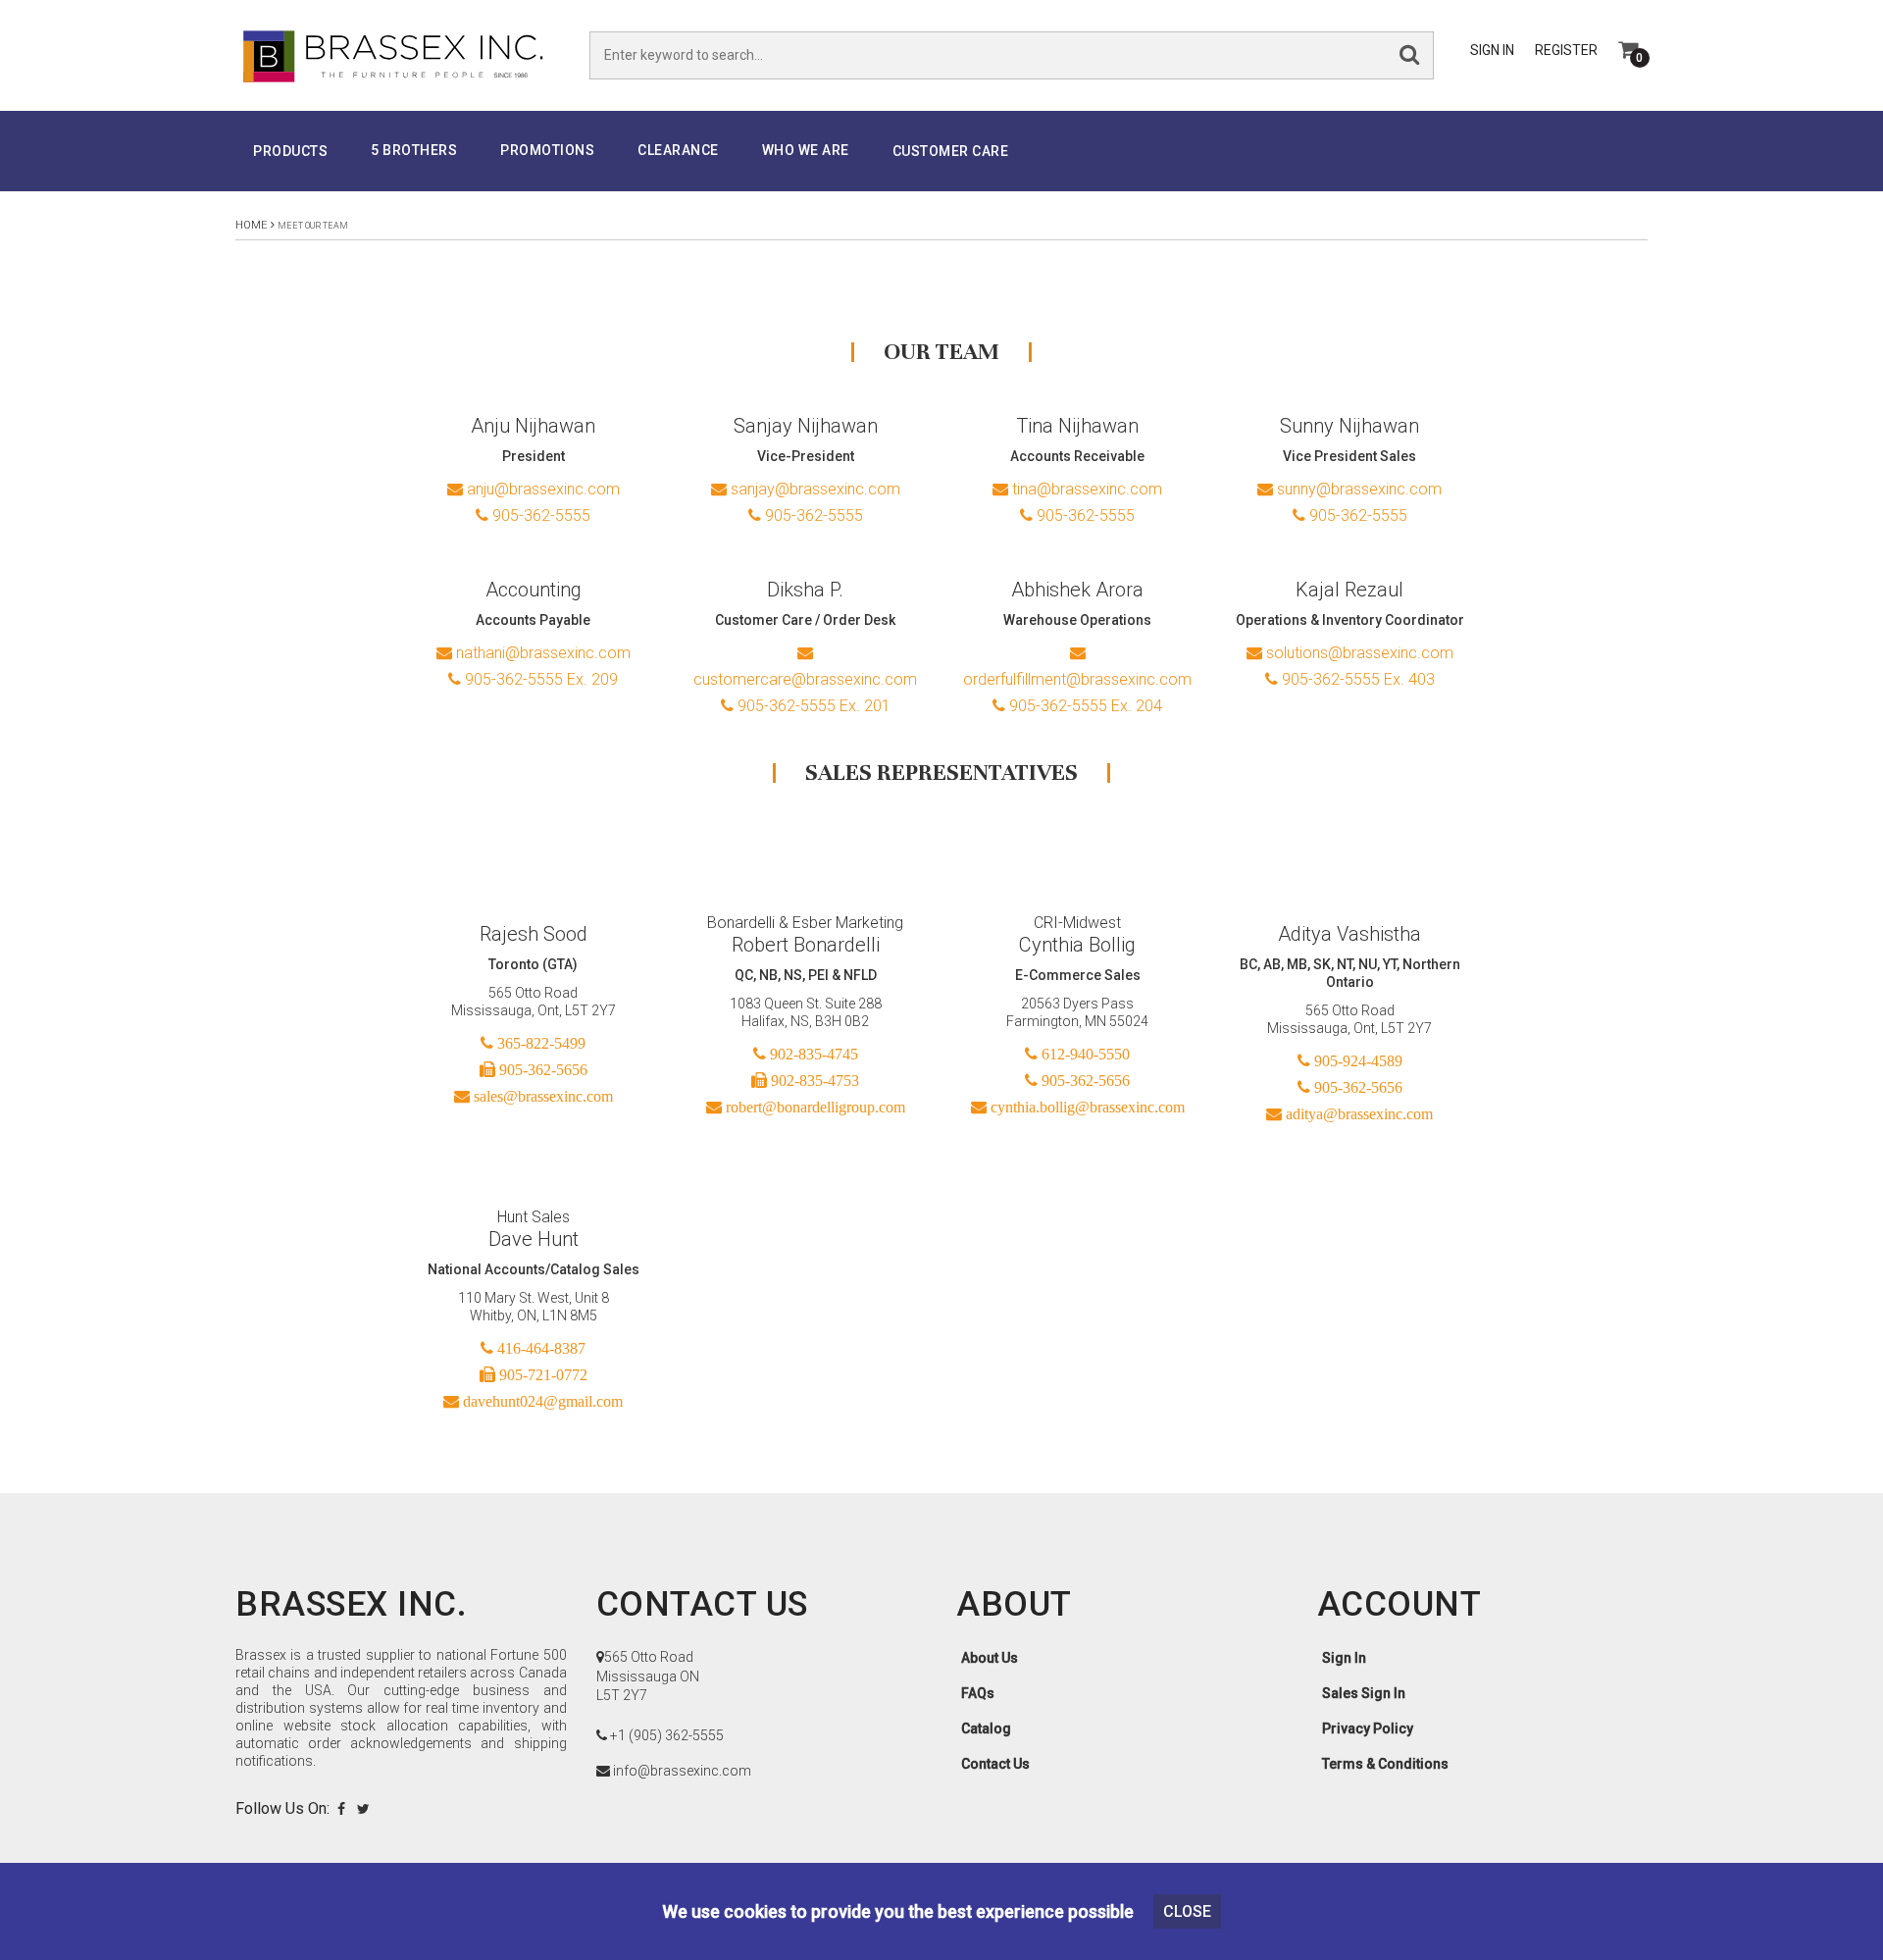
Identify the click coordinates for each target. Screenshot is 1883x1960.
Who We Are (806, 150)
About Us (990, 1658)
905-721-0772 (541, 1374)
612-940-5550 (1084, 1054)
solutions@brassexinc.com (1358, 653)
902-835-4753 (813, 1080)
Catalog (986, 1728)
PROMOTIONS (547, 150)
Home (252, 225)
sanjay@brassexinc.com (814, 489)
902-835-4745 (812, 1054)
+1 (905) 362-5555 (667, 1735)
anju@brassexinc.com (541, 489)
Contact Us (995, 1764)
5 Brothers (414, 150)
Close (1187, 1911)
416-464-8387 (539, 1348)
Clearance (678, 150)
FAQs (978, 1693)
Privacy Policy (1368, 1728)
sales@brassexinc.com (541, 1096)
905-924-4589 (1356, 1060)
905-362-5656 (541, 1069)
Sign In (1492, 50)
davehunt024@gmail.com (541, 1401)
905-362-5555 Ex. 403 (1356, 679)
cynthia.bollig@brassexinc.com (1086, 1107)
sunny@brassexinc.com (1357, 489)
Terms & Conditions (1385, 1764)
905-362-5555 (539, 516)
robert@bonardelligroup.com (814, 1107)
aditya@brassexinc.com (1357, 1113)
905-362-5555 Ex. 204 (1084, 706)
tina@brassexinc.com (1085, 489)
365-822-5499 (539, 1043)
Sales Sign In (1364, 1693)
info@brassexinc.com (682, 1771)
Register (1566, 50)
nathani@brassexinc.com (541, 653)
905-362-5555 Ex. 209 (539, 679)
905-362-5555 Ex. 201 (812, 706)
